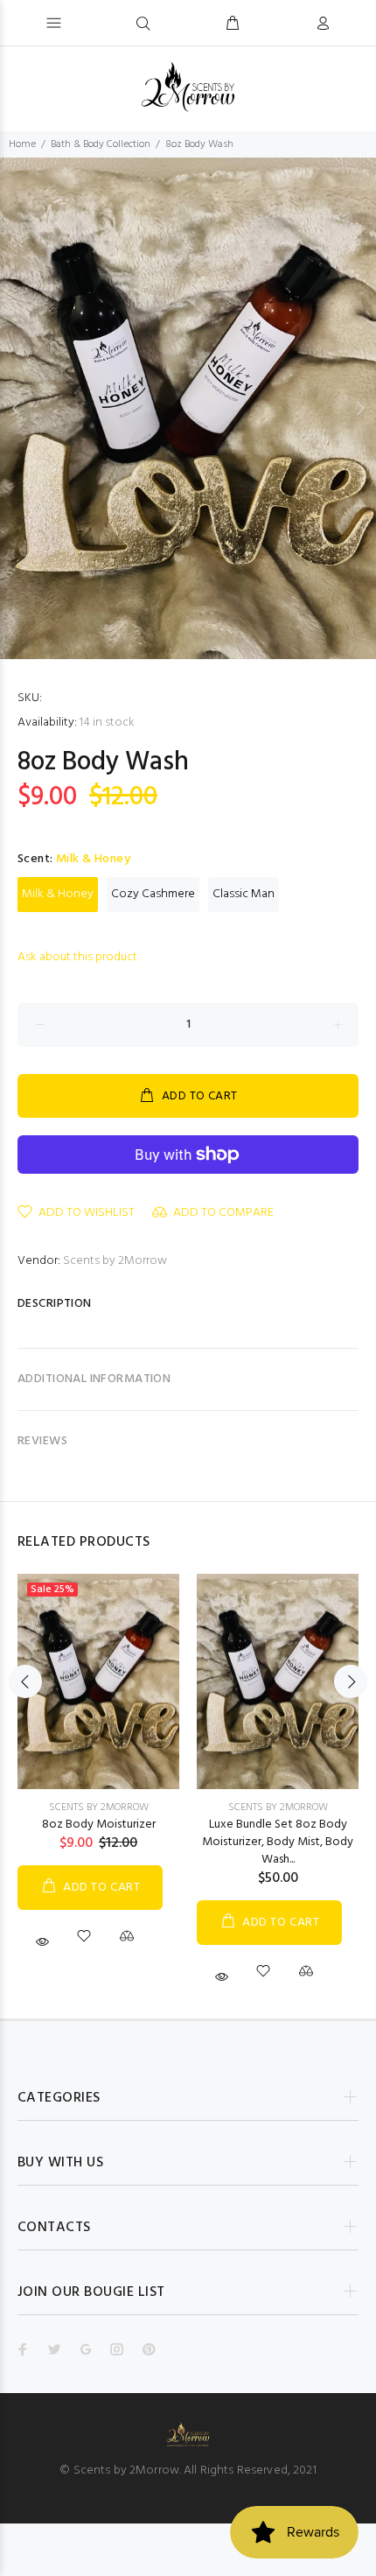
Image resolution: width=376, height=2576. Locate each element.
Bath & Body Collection (101, 144)
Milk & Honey (58, 894)
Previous (17, 408)
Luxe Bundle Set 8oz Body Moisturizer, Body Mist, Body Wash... (278, 1842)
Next (359, 408)
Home (22, 144)
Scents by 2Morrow (115, 1261)
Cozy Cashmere (153, 894)
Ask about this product (77, 957)
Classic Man (244, 894)
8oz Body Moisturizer (99, 1825)
